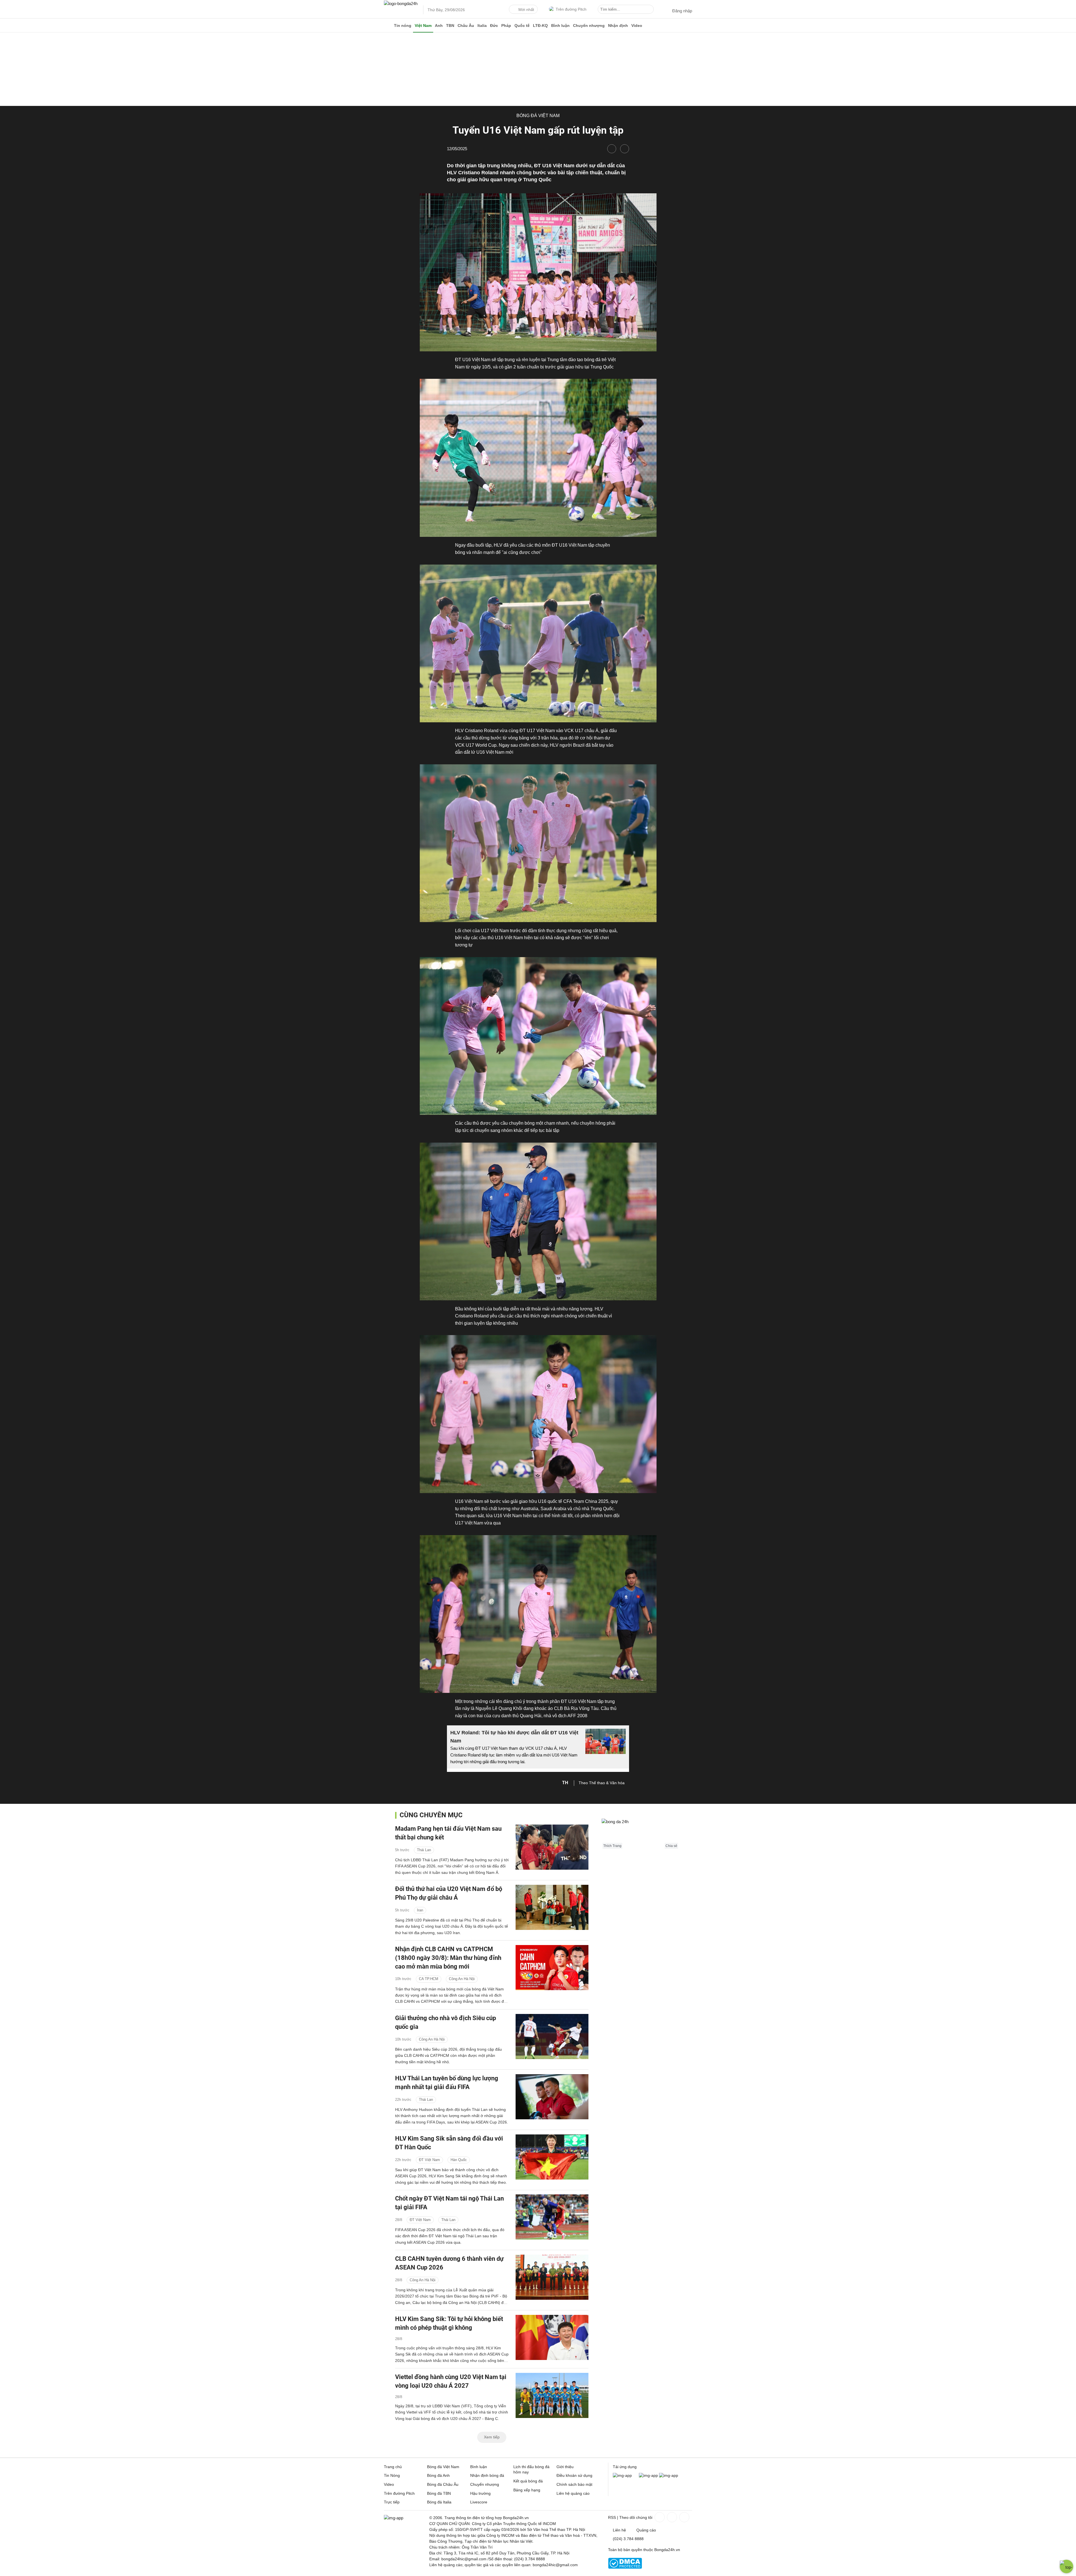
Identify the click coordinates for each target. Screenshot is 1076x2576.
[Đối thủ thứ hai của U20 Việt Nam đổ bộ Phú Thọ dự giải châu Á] (552, 1907)
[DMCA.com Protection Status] (625, 2567)
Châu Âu (466, 25)
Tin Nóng (392, 2475)
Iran (420, 1910)
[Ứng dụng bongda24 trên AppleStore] (669, 2475)
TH (565, 1783)
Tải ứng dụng (625, 2467)
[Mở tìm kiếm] (650, 10)
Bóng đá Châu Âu (443, 2484)
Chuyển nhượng (589, 25)
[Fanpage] (659, 2517)
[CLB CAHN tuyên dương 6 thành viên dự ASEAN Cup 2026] (552, 2277)
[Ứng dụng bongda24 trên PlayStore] (648, 2475)
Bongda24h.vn (667, 2550)
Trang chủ (393, 2467)
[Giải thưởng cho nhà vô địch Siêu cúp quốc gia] (552, 2037)
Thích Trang (612, 1846)
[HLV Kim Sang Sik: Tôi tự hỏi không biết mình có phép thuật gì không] (552, 2337)
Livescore (479, 2502)
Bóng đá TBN (439, 2493)
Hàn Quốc (459, 2160)
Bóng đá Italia (439, 2502)
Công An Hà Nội (462, 1979)
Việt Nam (423, 25)
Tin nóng (403, 25)
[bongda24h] (388, 25)
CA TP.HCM (429, 1979)
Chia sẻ (671, 1846)
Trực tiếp (392, 2502)
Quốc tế (522, 25)
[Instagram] (671, 2517)
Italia (482, 25)
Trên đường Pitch (571, 9)
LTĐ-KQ (540, 25)
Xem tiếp (492, 2437)
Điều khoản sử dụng (574, 2475)
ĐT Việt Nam (429, 2160)
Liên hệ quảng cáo (573, 2493)
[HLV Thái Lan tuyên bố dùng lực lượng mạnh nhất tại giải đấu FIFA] (552, 2097)
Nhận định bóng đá (487, 2475)
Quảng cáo (646, 2530)
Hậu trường (480, 2493)
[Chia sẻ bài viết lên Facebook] (612, 149)
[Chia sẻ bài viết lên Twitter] (625, 149)
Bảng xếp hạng (527, 2490)
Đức (494, 25)
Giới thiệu (565, 2467)
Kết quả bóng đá (528, 2481)
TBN (450, 25)
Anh (439, 25)
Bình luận (560, 25)
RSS (612, 2517)
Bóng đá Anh (438, 2475)
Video (637, 25)
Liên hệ (619, 2530)
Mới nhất (526, 10)
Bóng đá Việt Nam (538, 116)
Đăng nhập (682, 11)
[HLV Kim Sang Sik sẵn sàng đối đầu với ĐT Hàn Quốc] (552, 2157)
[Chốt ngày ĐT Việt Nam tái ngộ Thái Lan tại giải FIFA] (552, 2217)
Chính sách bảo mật (574, 2484)
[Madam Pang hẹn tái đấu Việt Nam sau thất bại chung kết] (552, 1847)
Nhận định (618, 25)
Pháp (506, 25)
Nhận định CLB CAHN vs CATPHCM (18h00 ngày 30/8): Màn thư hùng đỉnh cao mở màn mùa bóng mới (448, 1958)
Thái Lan (424, 1850)
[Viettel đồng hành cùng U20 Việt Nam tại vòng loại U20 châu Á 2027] (552, 2395)
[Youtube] (684, 2517)
